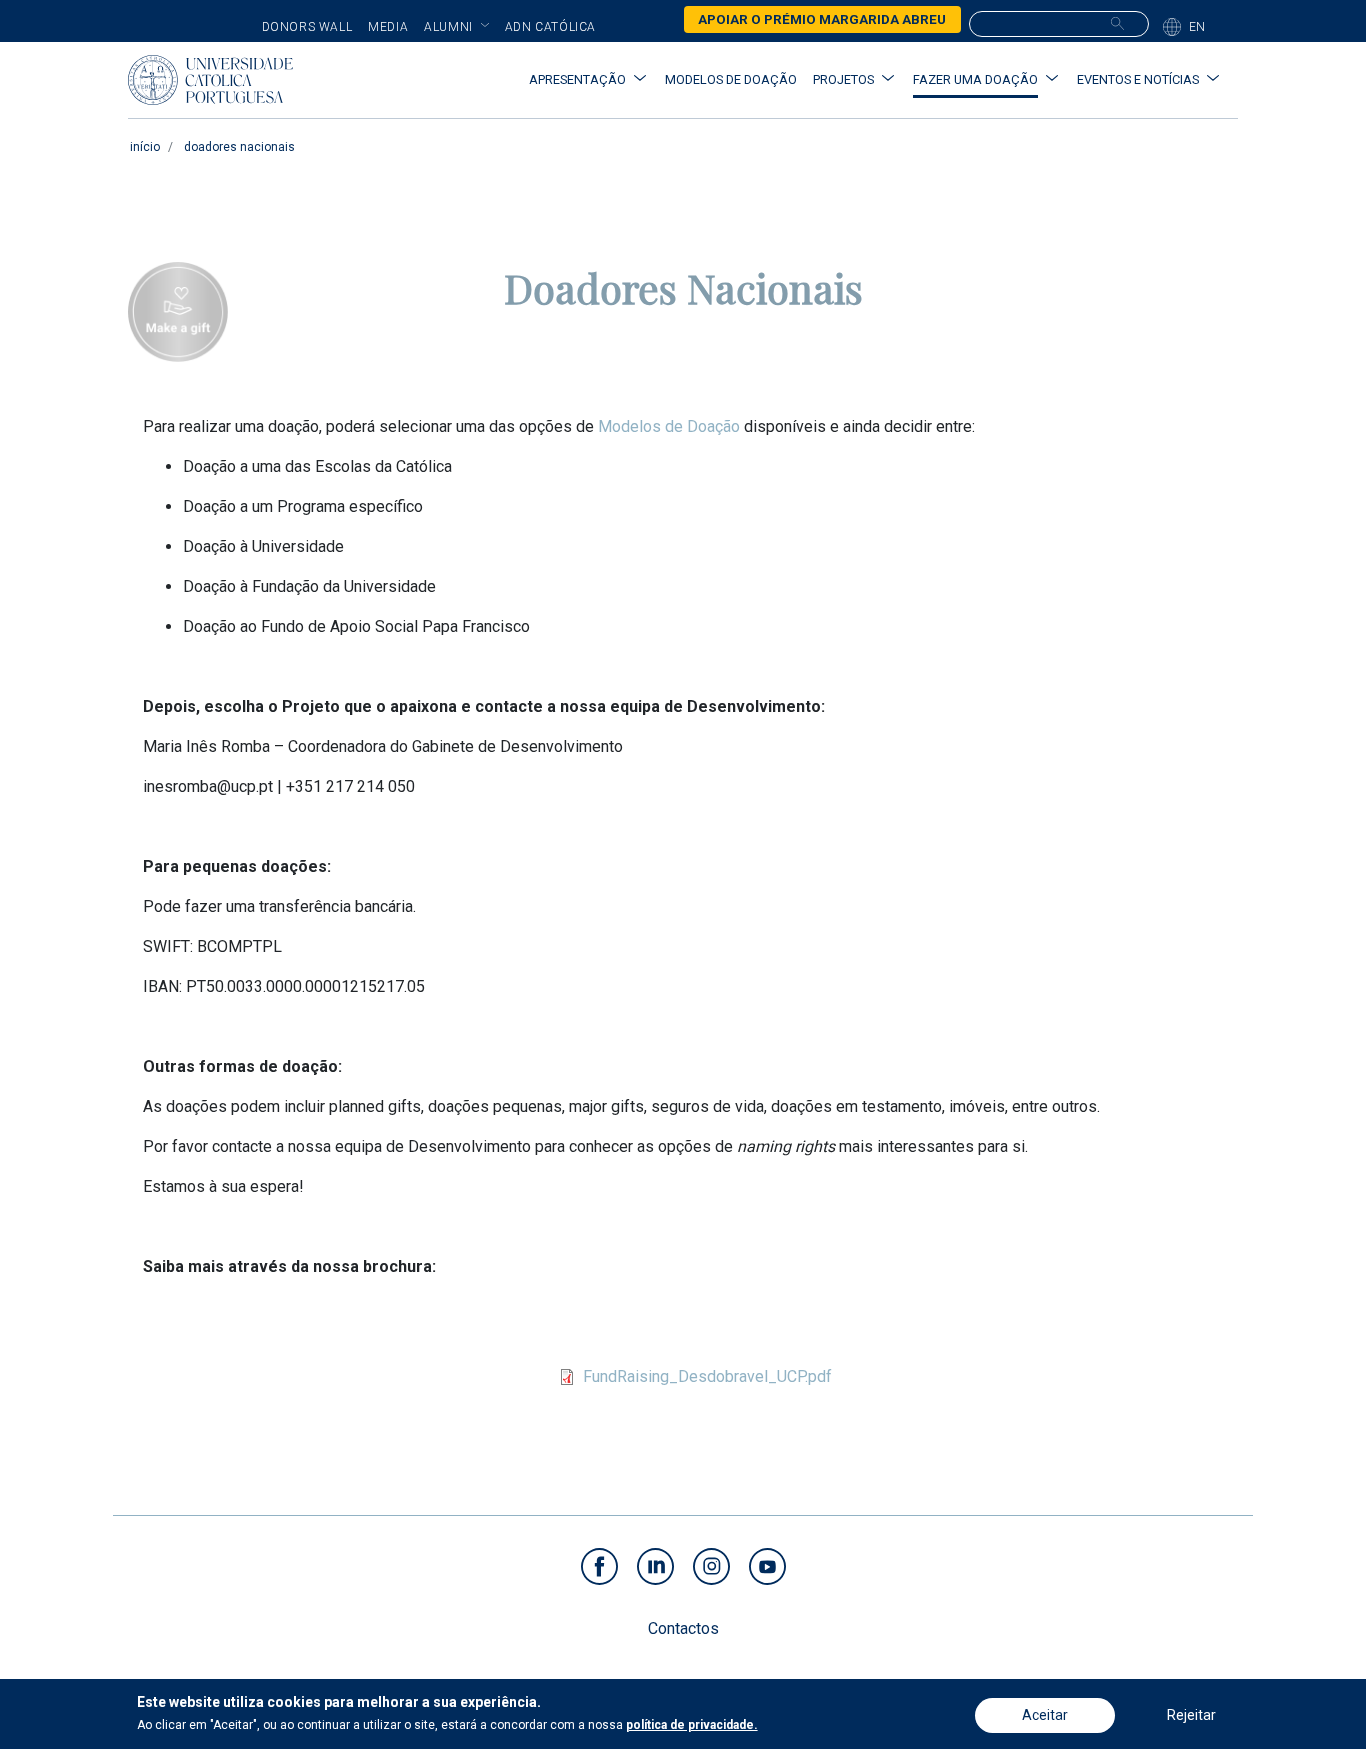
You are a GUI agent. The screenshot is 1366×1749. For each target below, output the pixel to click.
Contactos (683, 1628)
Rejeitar (1191, 1715)
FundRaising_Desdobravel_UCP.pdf (707, 1376)
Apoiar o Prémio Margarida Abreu (822, 19)
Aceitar (1045, 1715)
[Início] (210, 80)
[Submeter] (1117, 23)
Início (145, 147)
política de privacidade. (692, 1725)
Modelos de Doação (669, 426)
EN (1197, 27)
